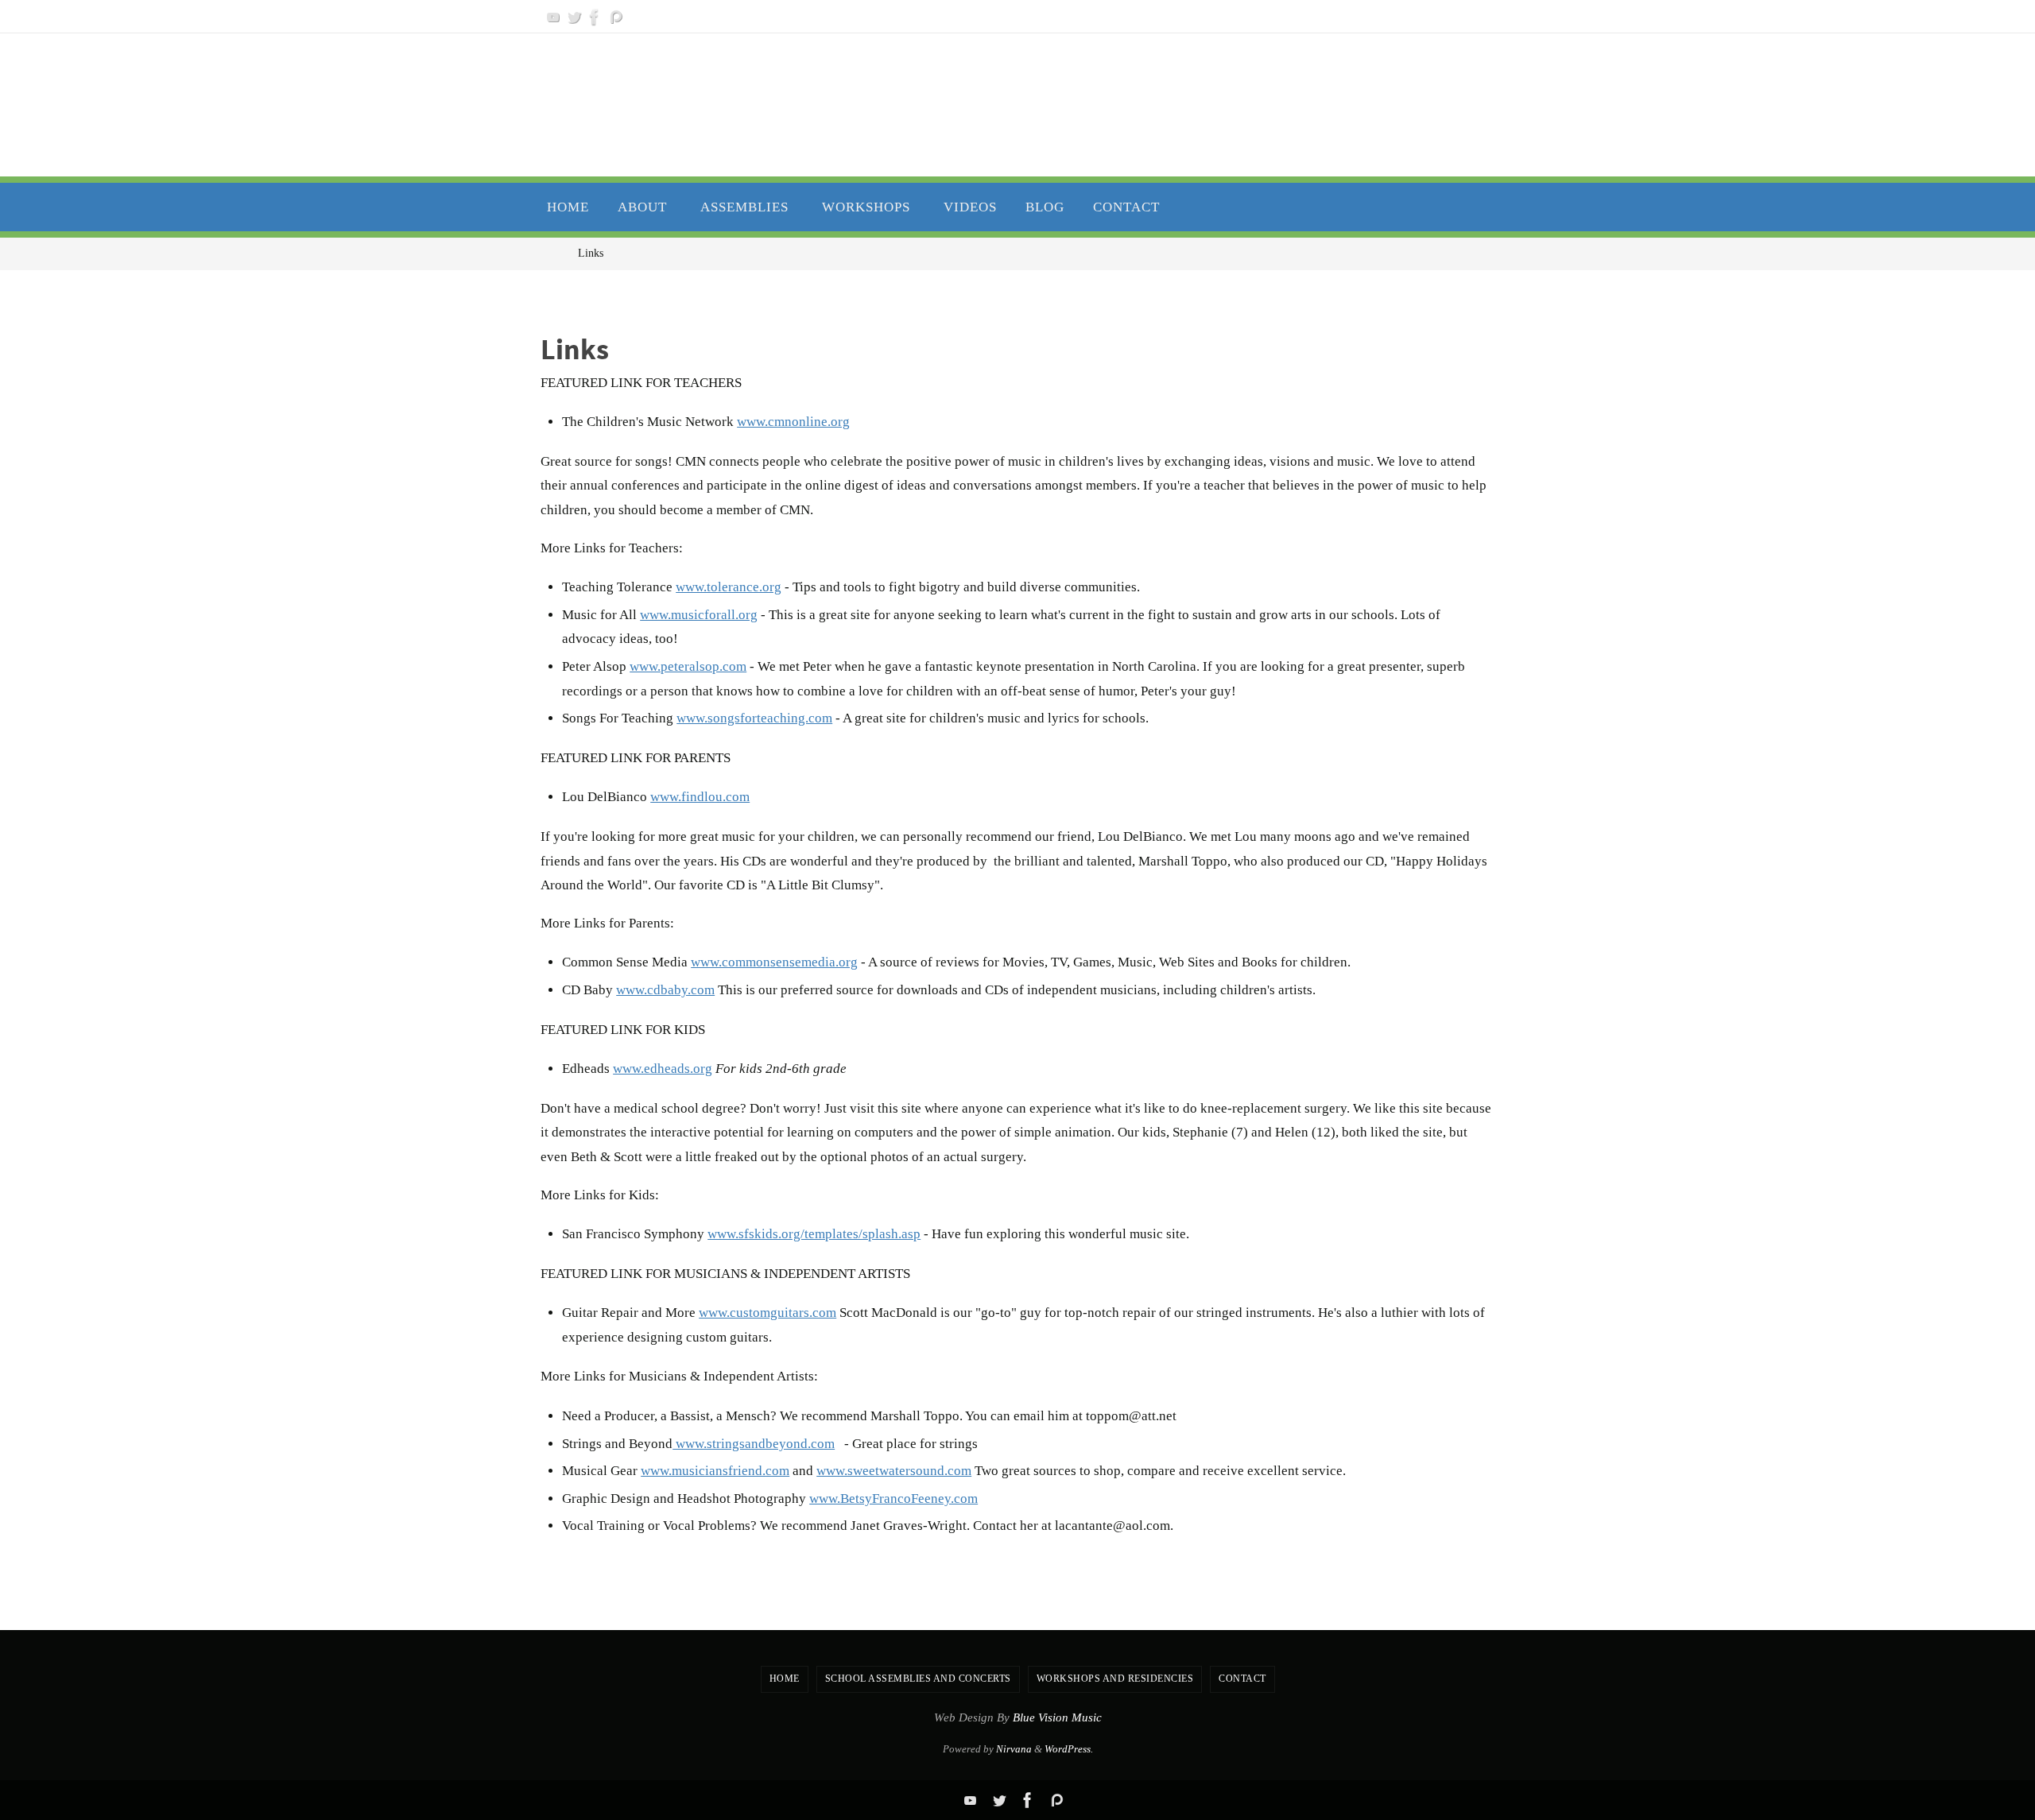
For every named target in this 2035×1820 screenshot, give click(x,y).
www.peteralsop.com (688, 666)
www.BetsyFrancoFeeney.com (893, 1499)
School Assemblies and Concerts (918, 1679)
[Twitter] (574, 17)
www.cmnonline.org (793, 422)
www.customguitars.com (767, 1313)
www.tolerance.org (729, 587)
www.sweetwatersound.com (894, 1471)
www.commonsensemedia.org (774, 962)
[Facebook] (595, 17)
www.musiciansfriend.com (715, 1471)
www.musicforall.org (699, 615)
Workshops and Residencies (1115, 1679)
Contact (1242, 1679)
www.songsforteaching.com (754, 718)
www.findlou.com (700, 797)
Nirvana (1014, 1749)
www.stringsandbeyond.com (754, 1444)
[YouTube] (553, 17)
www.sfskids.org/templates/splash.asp (814, 1234)
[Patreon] (615, 17)
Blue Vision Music (1057, 1717)
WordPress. (1069, 1749)
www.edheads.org (663, 1069)
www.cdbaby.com (665, 990)
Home (785, 1679)
